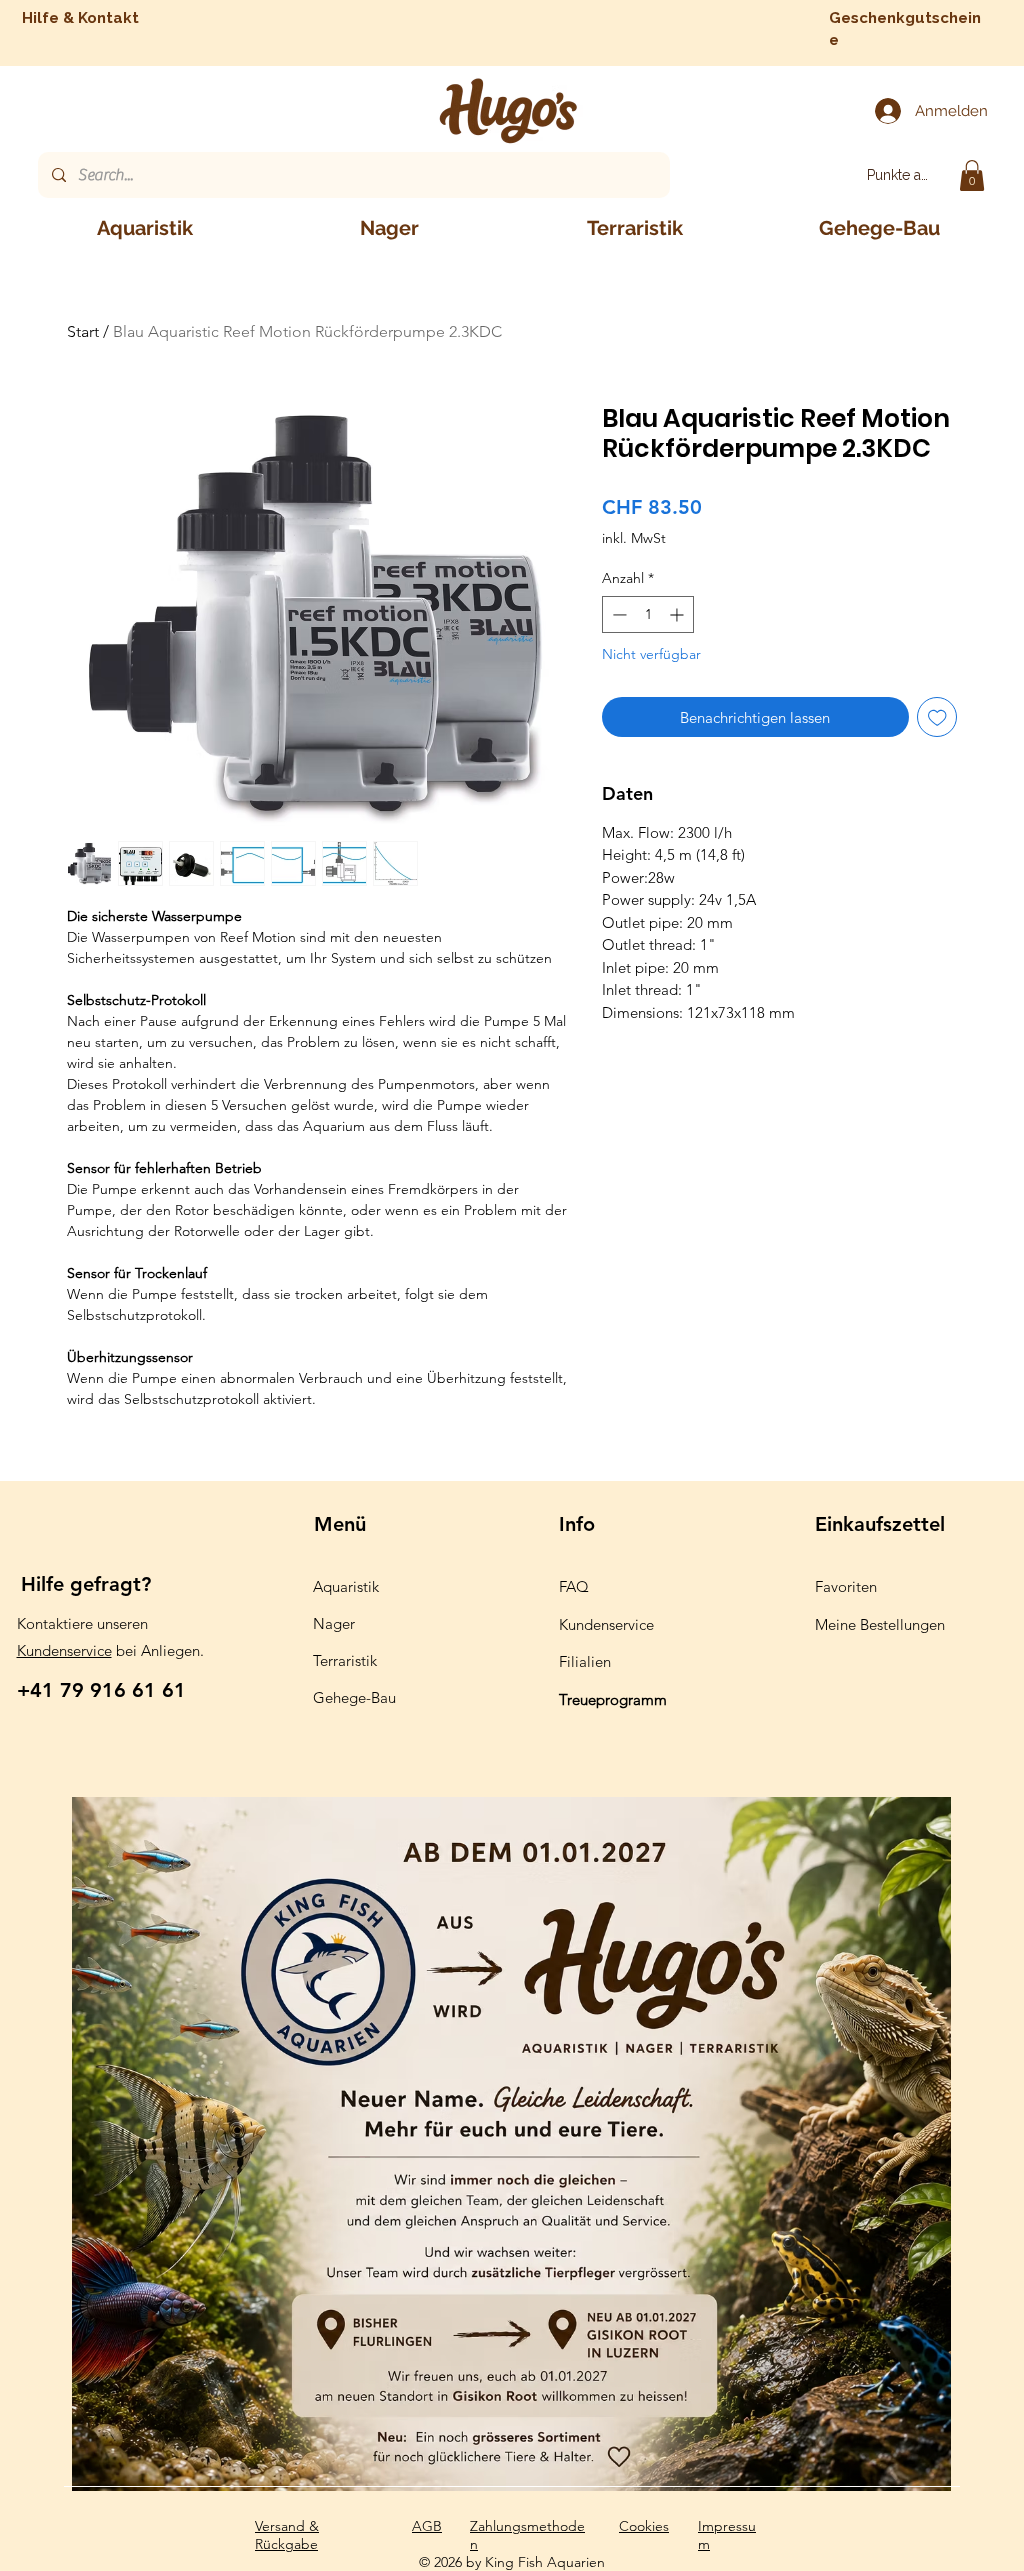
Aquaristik (346, 1586)
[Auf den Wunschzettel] (937, 717)
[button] (972, 175)
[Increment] (678, 614)
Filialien (585, 1661)
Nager (334, 1623)
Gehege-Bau (354, 1697)
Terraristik (345, 1660)
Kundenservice (64, 1650)
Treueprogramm (613, 1699)
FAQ (574, 1586)
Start (83, 331)
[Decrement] (617, 614)
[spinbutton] (648, 614)
